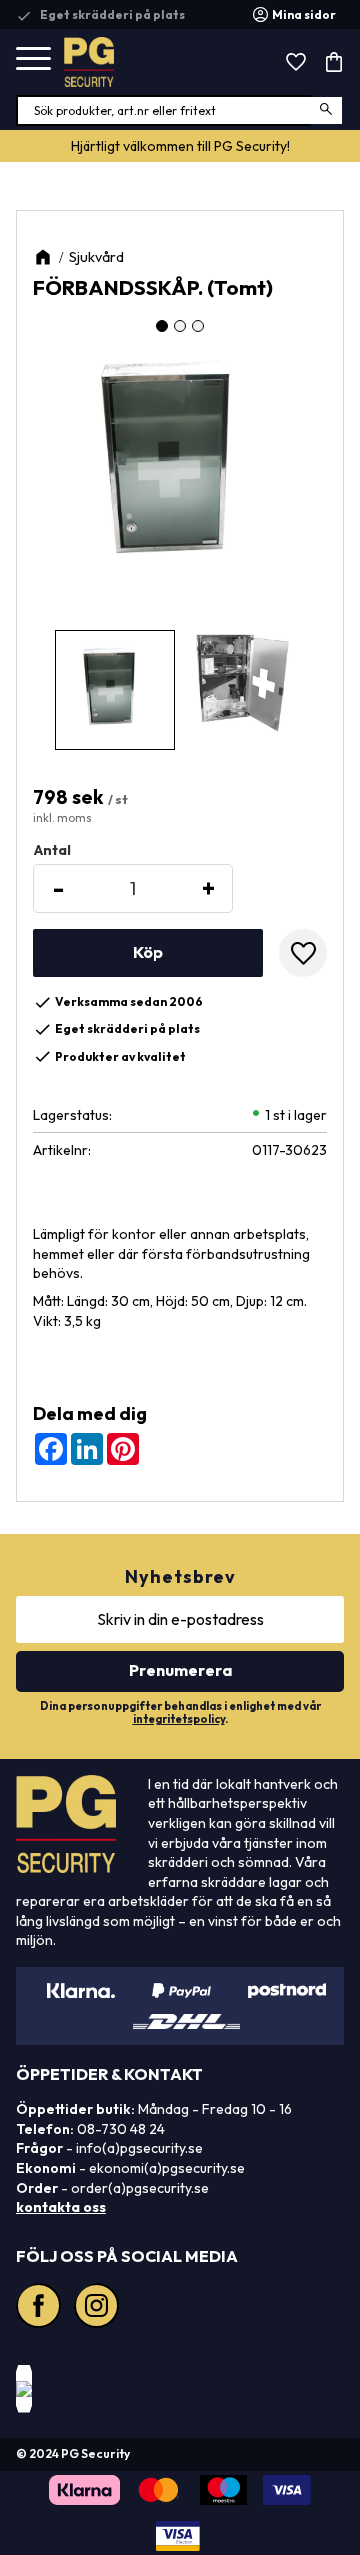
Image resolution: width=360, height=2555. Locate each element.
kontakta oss (61, 2207)
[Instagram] (99, 2308)
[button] (33, 59)
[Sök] (327, 110)
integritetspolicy (179, 1719)
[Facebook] (41, 2308)
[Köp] (148, 953)
